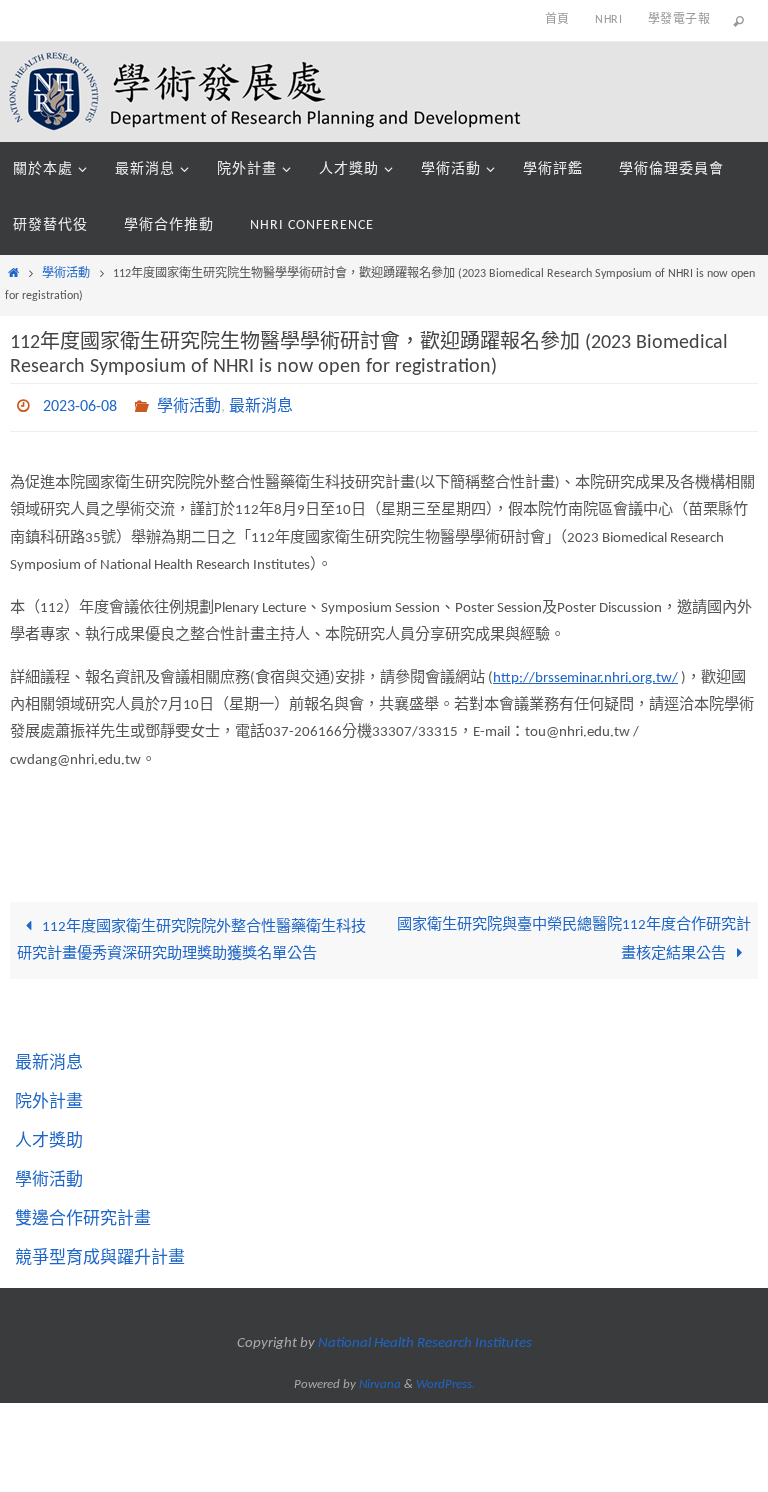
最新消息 (261, 405)
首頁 (557, 20)
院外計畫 (49, 1096)
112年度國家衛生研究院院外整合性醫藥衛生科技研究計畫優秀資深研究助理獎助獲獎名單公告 (191, 935)
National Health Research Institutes (425, 1338)
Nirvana (380, 1378)
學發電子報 (679, 20)
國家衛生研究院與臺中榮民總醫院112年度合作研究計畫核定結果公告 (574, 934)
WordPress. (445, 1378)
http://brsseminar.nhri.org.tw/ (585, 672)
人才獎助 (49, 1135)
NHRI (608, 20)
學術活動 (66, 274)
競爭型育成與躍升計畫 (100, 1252)
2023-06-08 (80, 405)
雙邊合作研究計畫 (83, 1213)
